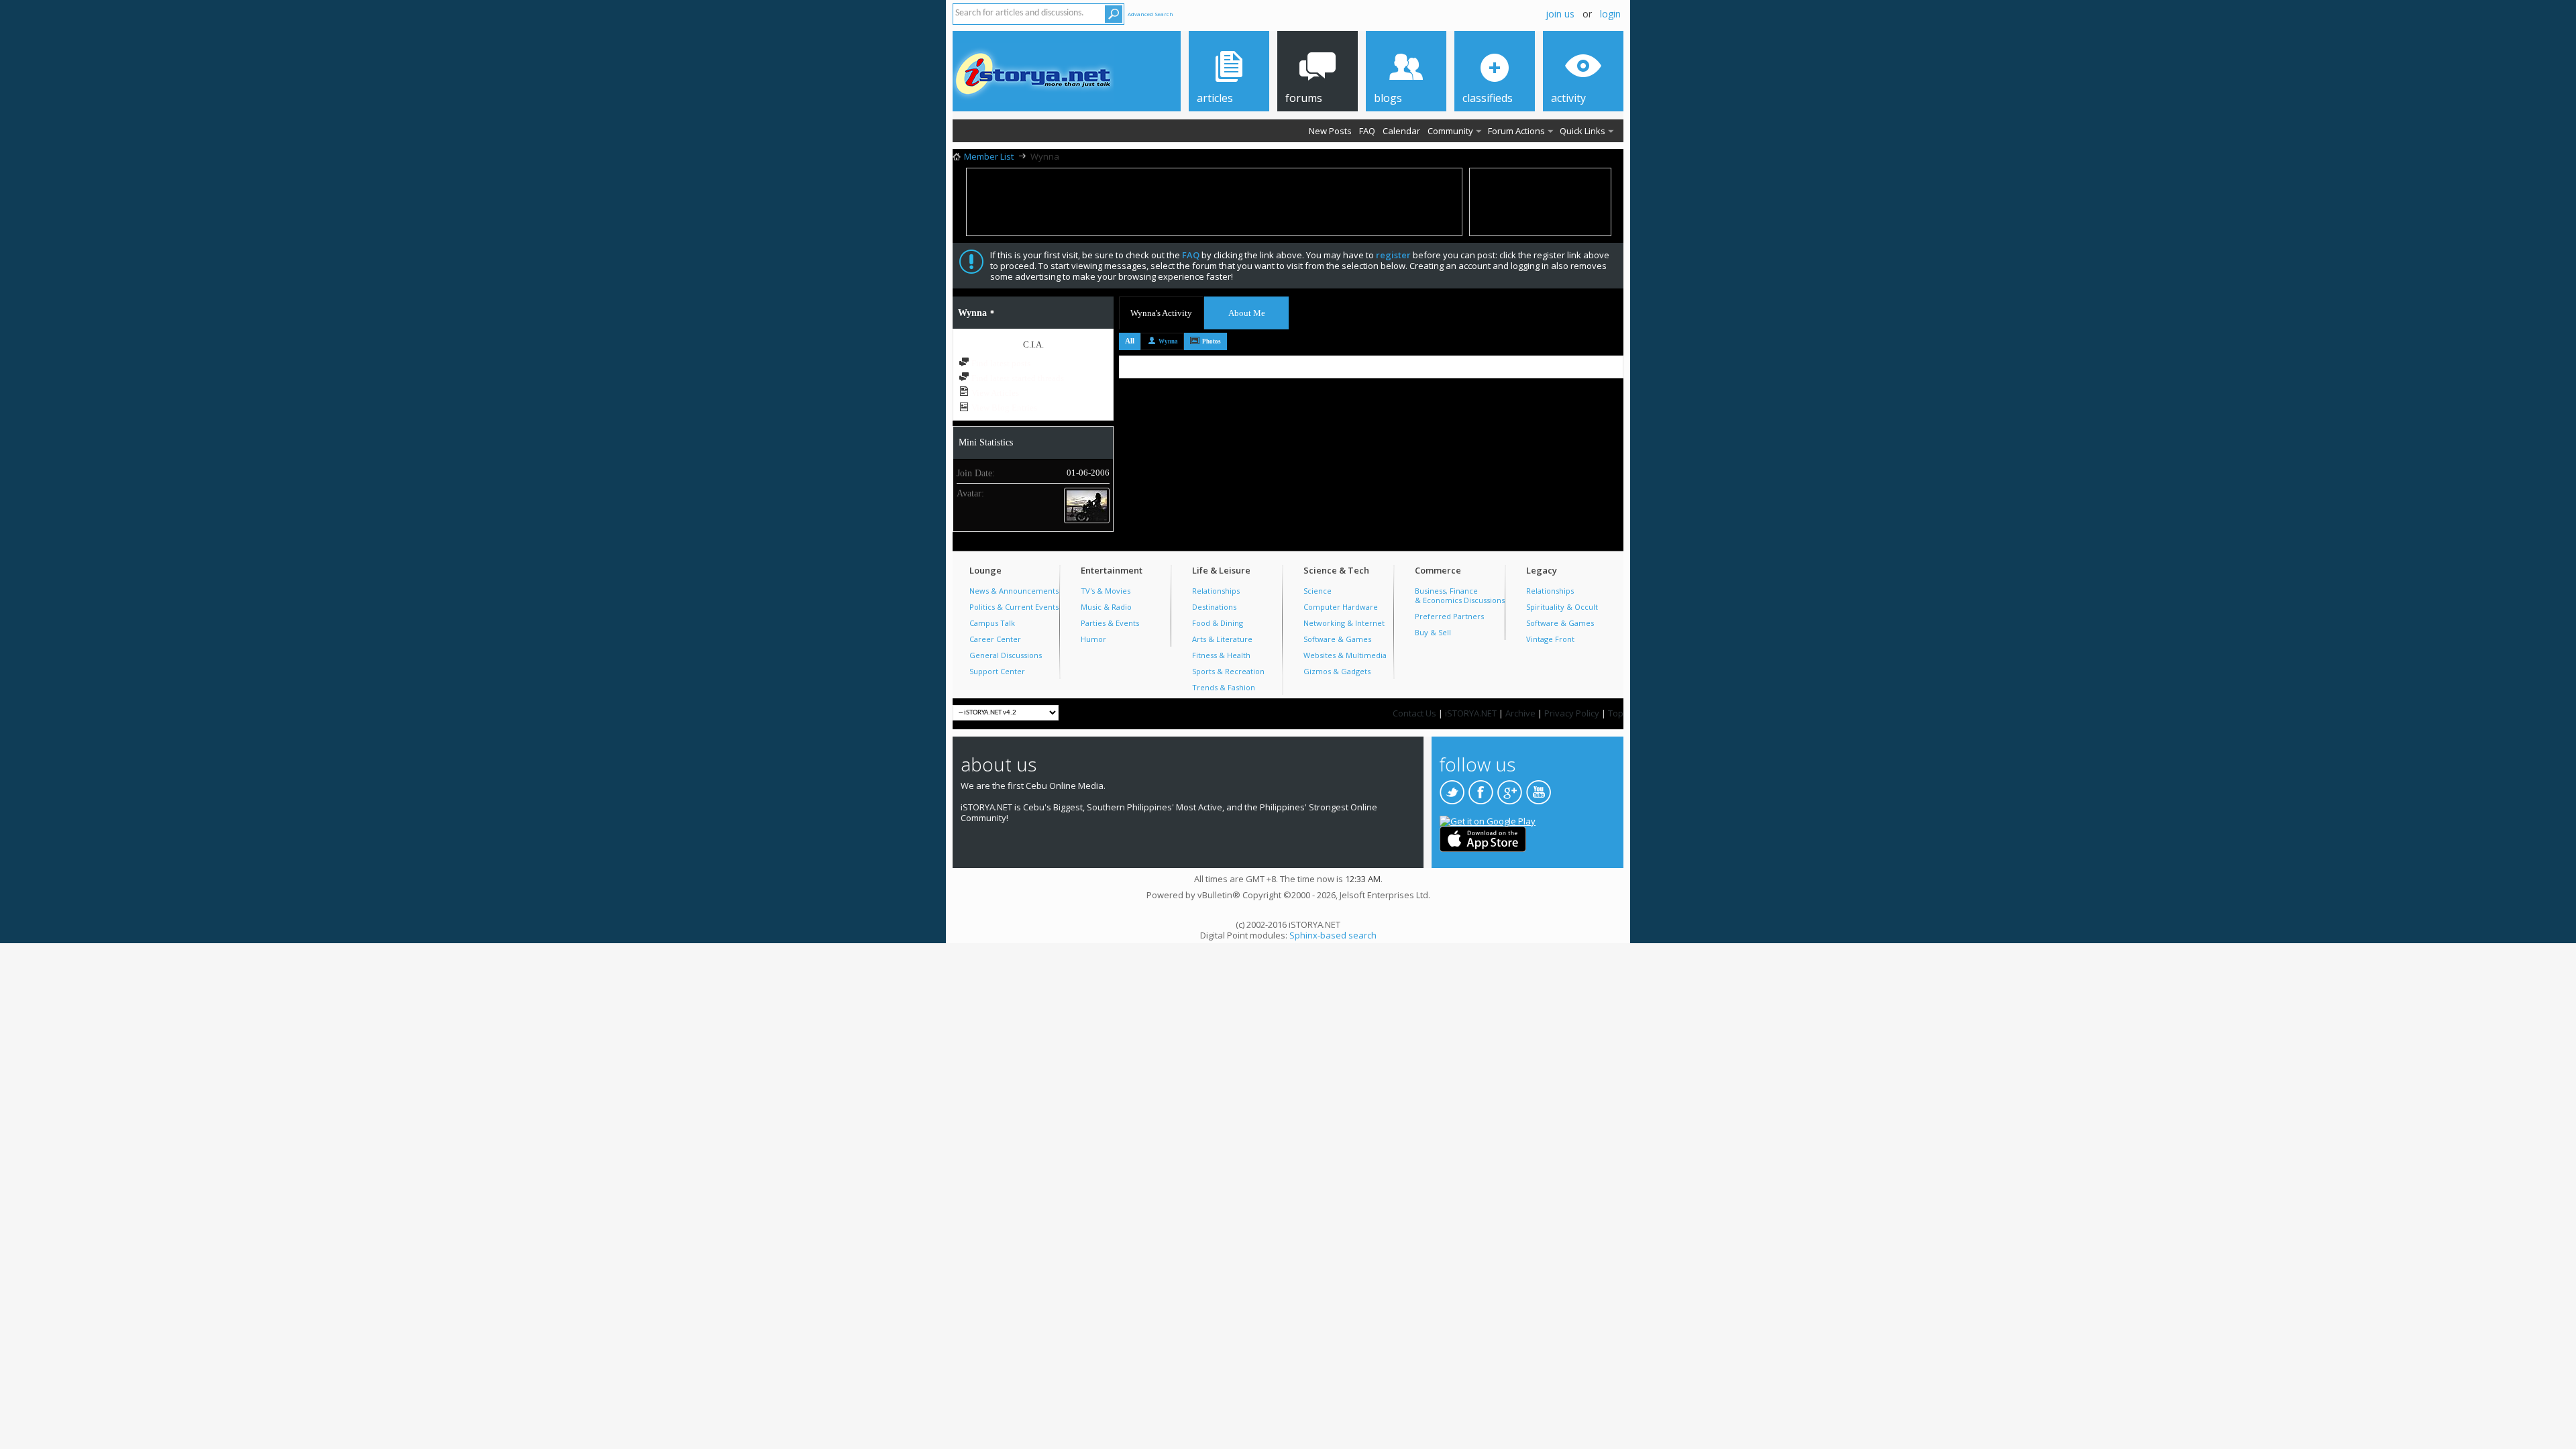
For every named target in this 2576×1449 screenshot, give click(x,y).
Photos (1212, 341)
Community (1450, 131)
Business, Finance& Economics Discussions (1460, 595)
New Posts (1330, 131)
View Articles (994, 393)
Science (1318, 591)
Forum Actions (1516, 131)
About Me (1247, 313)
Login (1610, 14)
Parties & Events (1110, 623)
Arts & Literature (1222, 639)
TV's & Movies (1106, 591)
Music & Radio (1106, 607)
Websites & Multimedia (1345, 655)
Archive (1520, 713)
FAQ (1367, 131)
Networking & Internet (1344, 623)
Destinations (1214, 607)
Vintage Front (1550, 639)
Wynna (1168, 341)
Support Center (997, 671)
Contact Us (1414, 713)
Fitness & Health (1221, 655)
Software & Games (1337, 639)
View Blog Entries (1003, 408)
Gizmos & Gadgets (1337, 671)
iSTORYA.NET (1471, 713)
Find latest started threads (1017, 378)
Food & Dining (1218, 623)
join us (1560, 14)
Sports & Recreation (1228, 671)
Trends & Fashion (1224, 687)
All (1130, 341)
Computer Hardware (1341, 607)
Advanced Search (1150, 14)
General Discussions (1006, 655)
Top (1616, 713)
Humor (1093, 639)
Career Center (995, 639)
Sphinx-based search (1333, 935)
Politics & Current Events (1014, 607)
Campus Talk (992, 623)
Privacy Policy (1572, 713)
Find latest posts (1000, 363)
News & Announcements (1014, 591)
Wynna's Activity (1161, 313)
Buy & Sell (1433, 632)
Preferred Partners (1449, 616)
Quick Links (1582, 131)
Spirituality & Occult (1562, 607)
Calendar (1401, 131)
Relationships (1216, 591)
